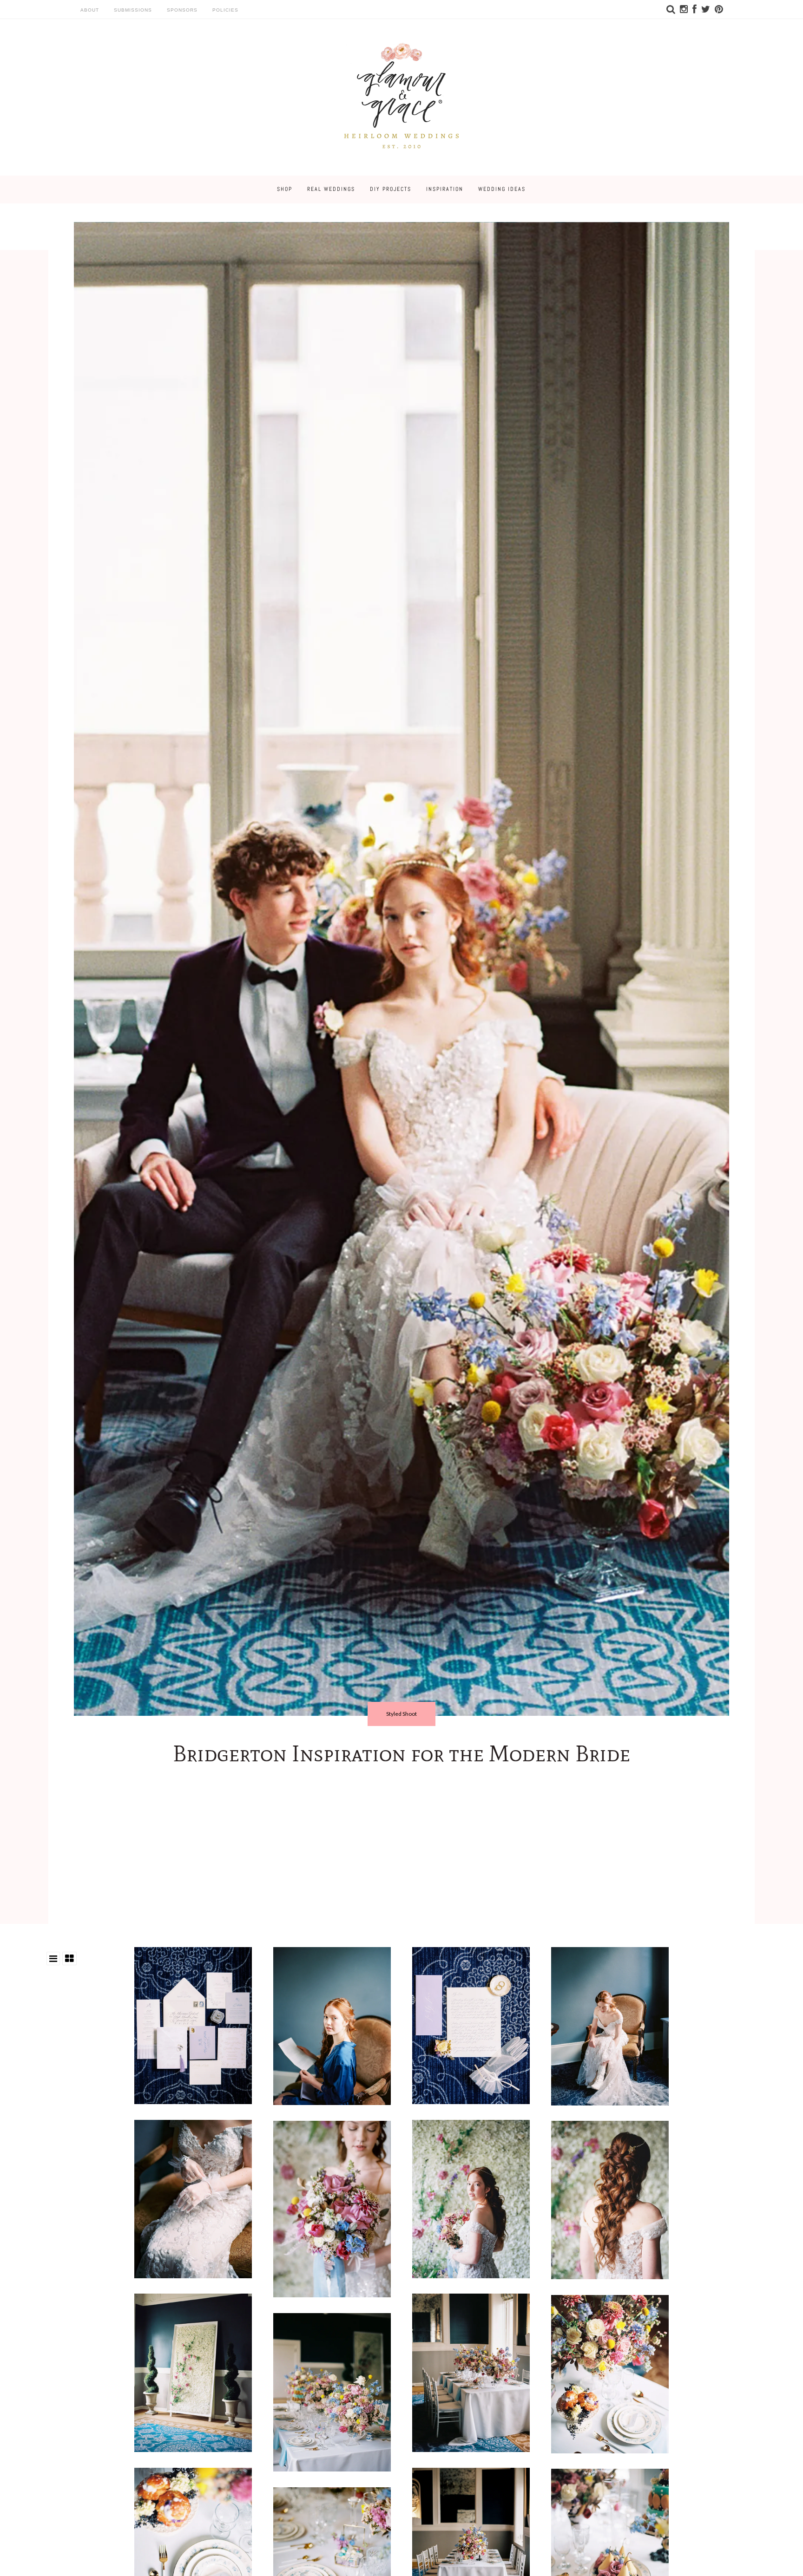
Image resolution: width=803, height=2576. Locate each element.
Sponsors (182, 10)
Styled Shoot (401, 1714)
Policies (225, 10)
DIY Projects (391, 189)
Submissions (133, 10)
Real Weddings (331, 189)
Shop (285, 189)
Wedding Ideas (502, 189)
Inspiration (445, 189)
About (90, 10)
